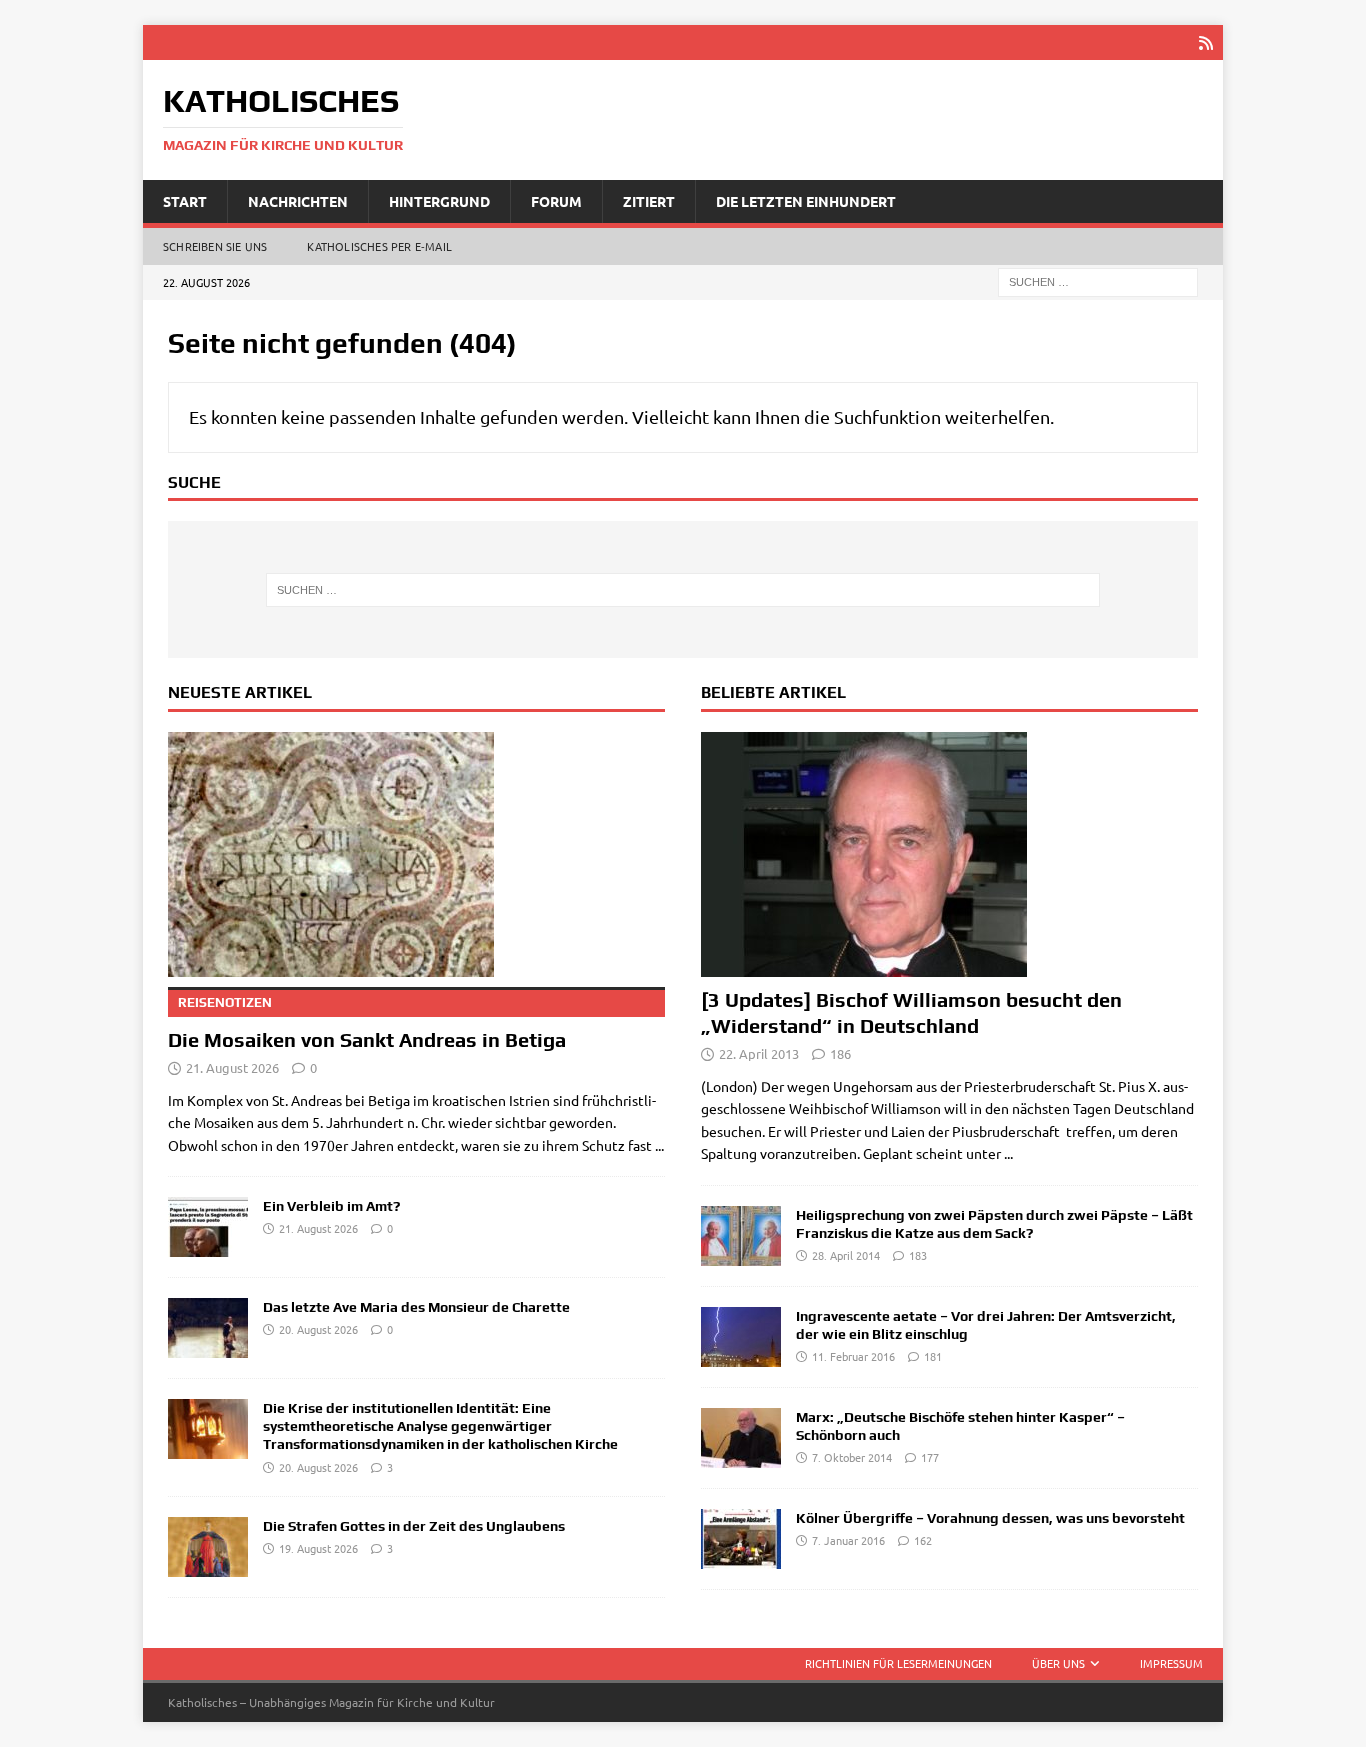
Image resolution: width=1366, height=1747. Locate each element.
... (659, 1145)
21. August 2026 (232, 1067)
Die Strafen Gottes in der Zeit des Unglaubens (414, 1526)
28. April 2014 (846, 1255)
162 (923, 1540)
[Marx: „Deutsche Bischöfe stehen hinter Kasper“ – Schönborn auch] (741, 1438)
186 (840, 1053)
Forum (556, 201)
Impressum (1171, 1663)
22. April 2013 (759, 1053)
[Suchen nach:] (1098, 281)
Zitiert (649, 201)
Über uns (1058, 1663)
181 (933, 1356)
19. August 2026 (318, 1548)
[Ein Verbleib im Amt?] (208, 1227)
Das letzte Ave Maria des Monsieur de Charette (416, 1307)
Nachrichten (298, 201)
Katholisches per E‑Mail (379, 246)
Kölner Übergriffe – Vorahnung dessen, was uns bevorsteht (990, 1518)
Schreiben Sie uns (215, 246)
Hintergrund (439, 201)
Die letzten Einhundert (806, 201)
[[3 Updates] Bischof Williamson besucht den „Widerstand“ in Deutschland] (949, 854)
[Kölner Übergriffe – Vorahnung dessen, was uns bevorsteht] (741, 1539)
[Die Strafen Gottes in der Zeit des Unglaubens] (208, 1547)
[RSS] (1205, 42)
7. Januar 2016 (848, 1540)
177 (930, 1457)
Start (185, 201)
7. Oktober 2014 (852, 1457)
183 (918, 1255)
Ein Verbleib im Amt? (331, 1206)
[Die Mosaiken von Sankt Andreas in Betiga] (416, 854)
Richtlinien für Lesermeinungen (898, 1663)
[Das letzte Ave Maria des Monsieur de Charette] (208, 1328)
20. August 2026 (318, 1329)
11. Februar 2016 (853, 1356)
